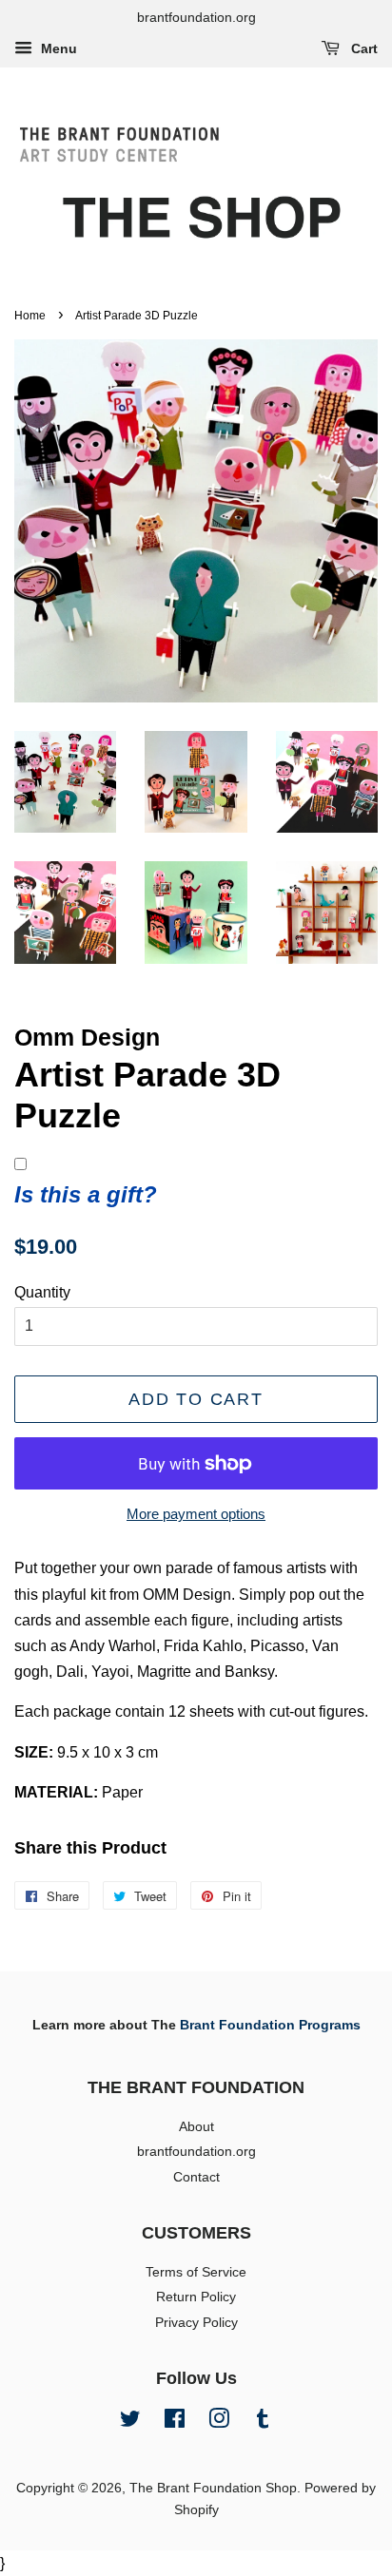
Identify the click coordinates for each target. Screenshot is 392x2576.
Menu (57, 48)
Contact (196, 2177)
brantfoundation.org (196, 2152)
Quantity (42, 1292)
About (196, 2127)
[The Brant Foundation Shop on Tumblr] (263, 2422)
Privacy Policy (196, 2323)
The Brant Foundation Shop (213, 2488)
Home (30, 316)
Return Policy (196, 2297)
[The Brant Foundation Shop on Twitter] (130, 2422)
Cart (363, 48)
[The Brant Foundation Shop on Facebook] (175, 2422)
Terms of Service (196, 2272)
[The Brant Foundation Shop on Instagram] (219, 2422)
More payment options (196, 1514)
